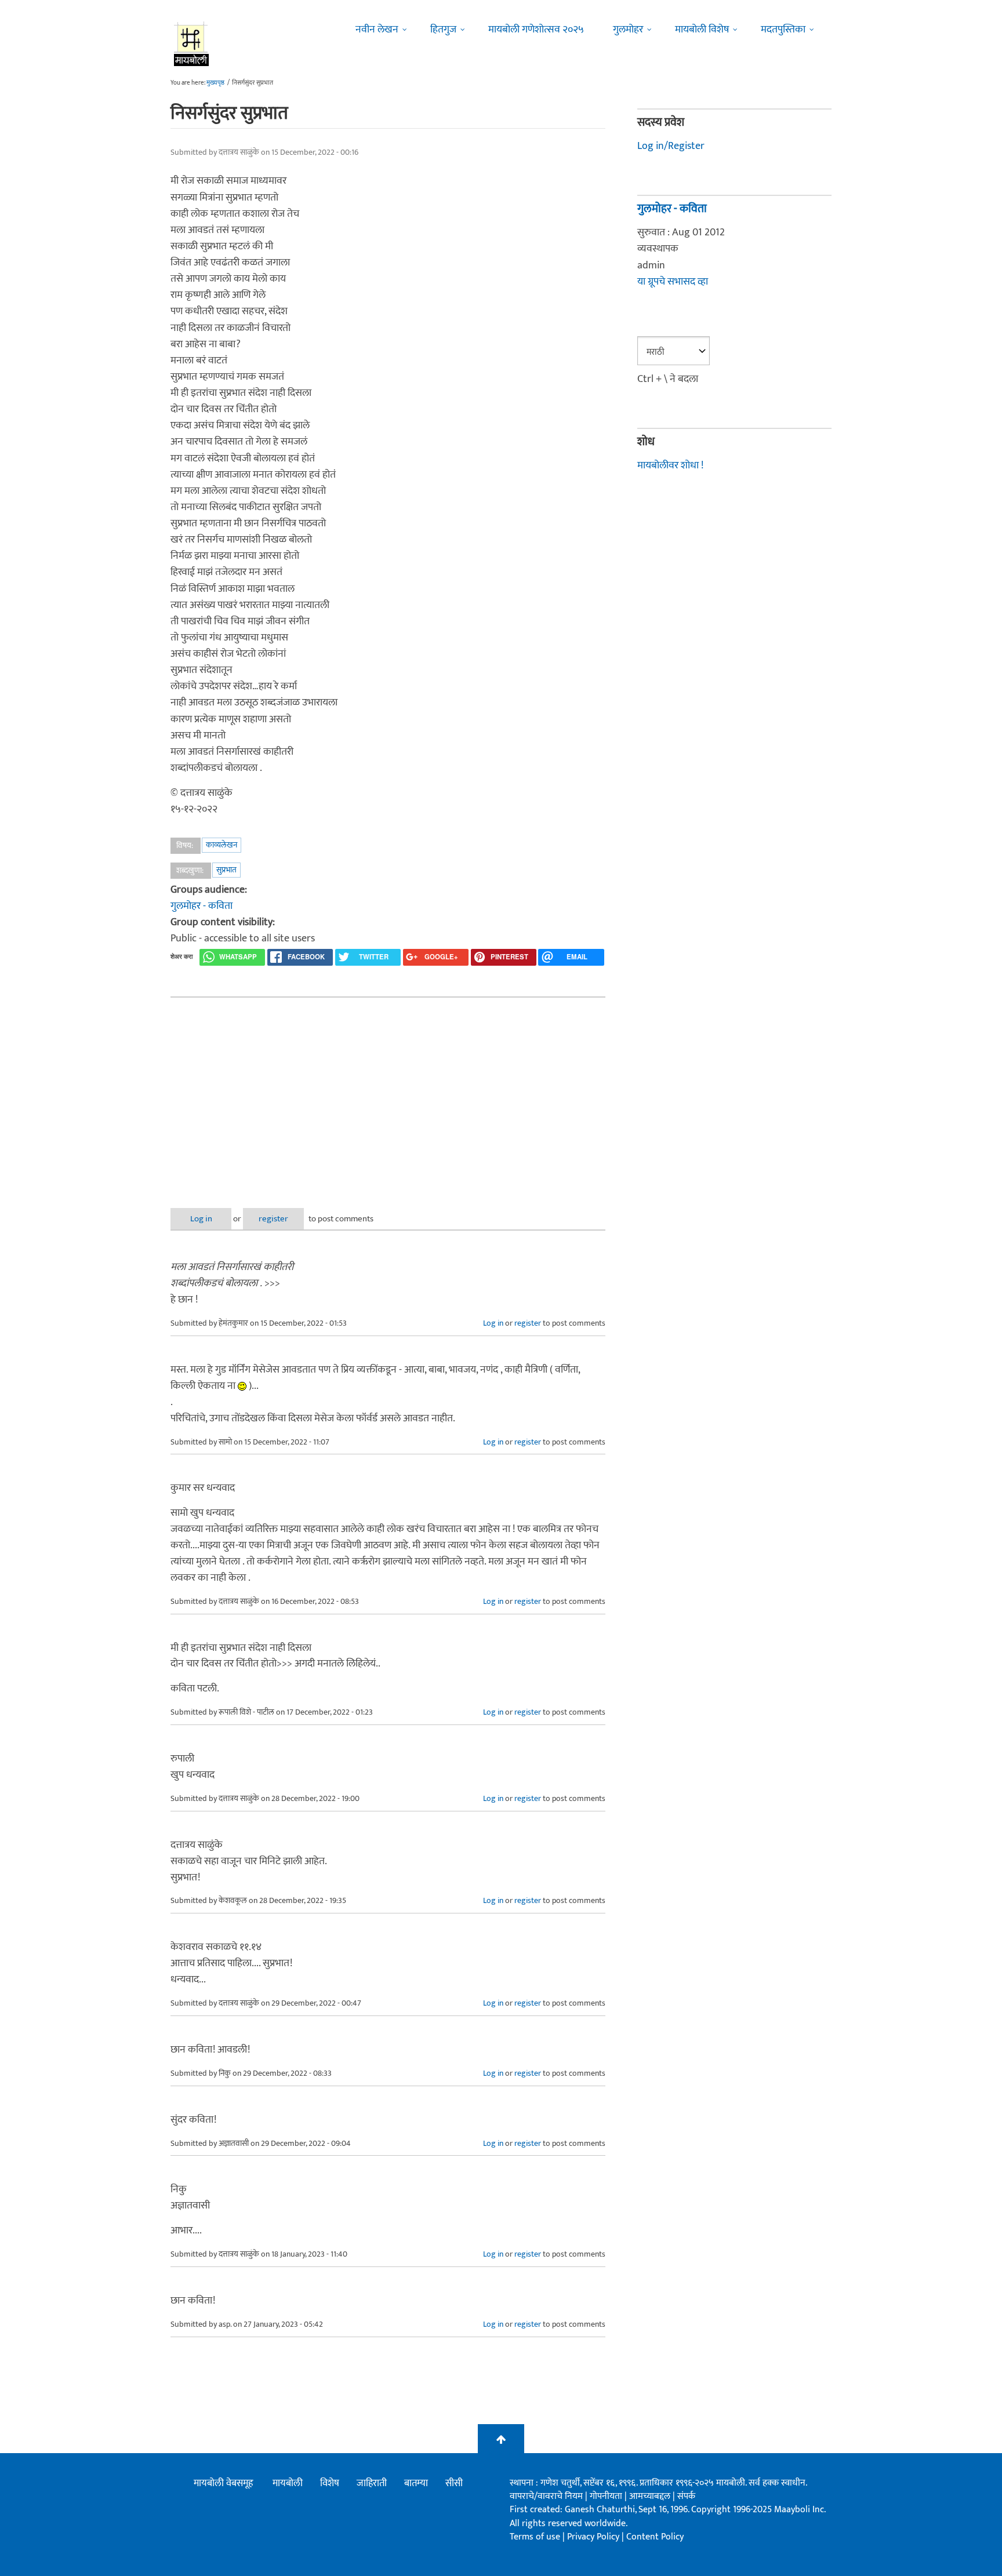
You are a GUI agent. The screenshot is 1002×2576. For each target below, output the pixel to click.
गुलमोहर (628, 30)
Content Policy (655, 2537)
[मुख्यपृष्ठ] (192, 43)
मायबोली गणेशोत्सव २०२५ (536, 30)
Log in (201, 1219)
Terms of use (535, 2537)
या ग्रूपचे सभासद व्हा (673, 282)
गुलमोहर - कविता (202, 906)
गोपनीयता (607, 2496)
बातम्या (416, 2483)
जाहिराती (372, 2483)
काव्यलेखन (222, 845)
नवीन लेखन (377, 30)
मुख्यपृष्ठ (215, 83)
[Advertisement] (388, 1093)
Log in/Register (671, 146)
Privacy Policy (594, 2537)
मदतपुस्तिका (783, 30)
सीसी (454, 2483)
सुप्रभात (226, 870)
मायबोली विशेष (702, 30)
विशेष (330, 2483)
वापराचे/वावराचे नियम (546, 2496)
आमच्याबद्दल (651, 2496)
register (273, 1219)
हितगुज (443, 30)
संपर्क (686, 2496)
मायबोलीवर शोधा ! (670, 465)
